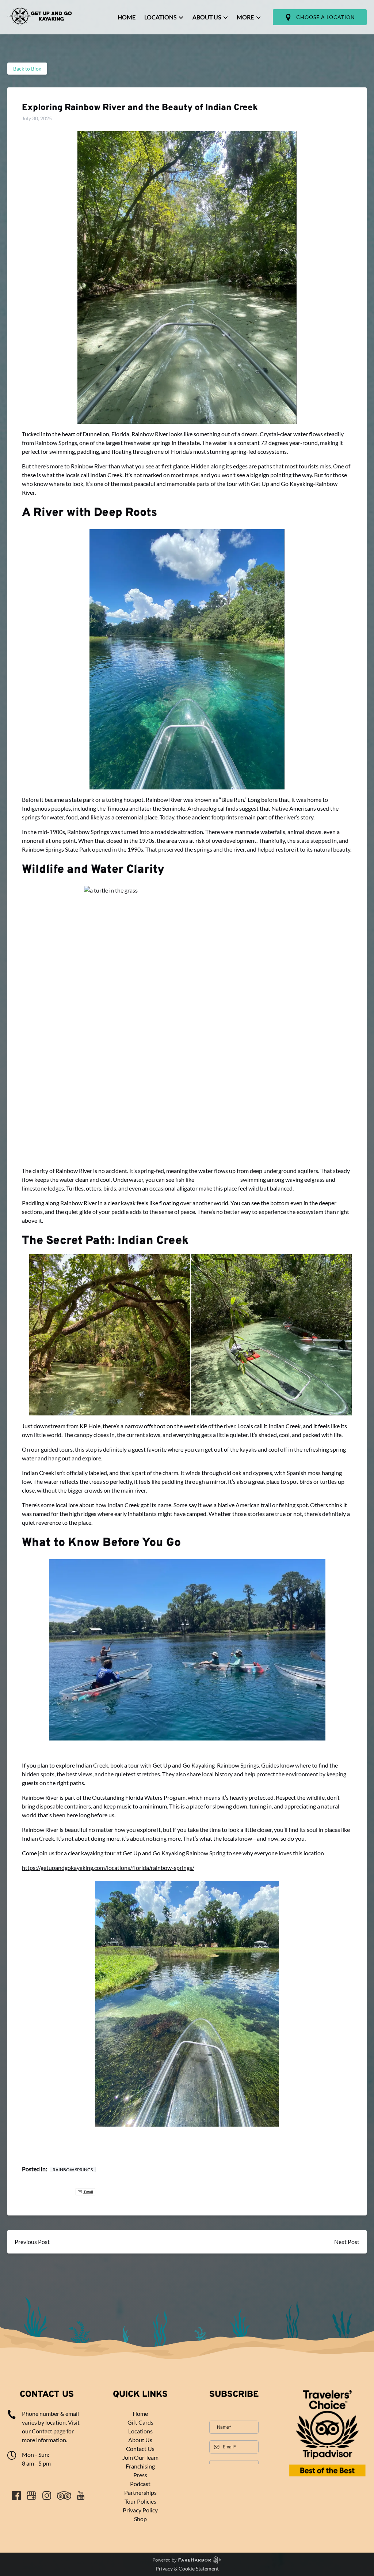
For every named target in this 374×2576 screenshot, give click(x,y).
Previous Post (32, 2242)
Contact (42, 2431)
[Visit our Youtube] (81, 2496)
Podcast (140, 2484)
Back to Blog (27, 69)
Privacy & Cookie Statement (187, 2569)
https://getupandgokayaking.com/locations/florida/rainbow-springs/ (108, 1868)
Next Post (347, 2242)
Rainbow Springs (73, 2170)
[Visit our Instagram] (47, 2496)
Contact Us (140, 2449)
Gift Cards (140, 2422)
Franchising (140, 2466)
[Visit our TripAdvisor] (64, 2496)
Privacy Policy (140, 2510)
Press (140, 2475)
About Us (140, 2440)
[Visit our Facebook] (16, 2496)
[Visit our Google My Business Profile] (31, 2496)
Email (97, 2192)
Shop (140, 2519)
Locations (140, 2431)
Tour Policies (140, 2501)
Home (127, 17)
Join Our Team (140, 2457)
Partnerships (140, 2492)
